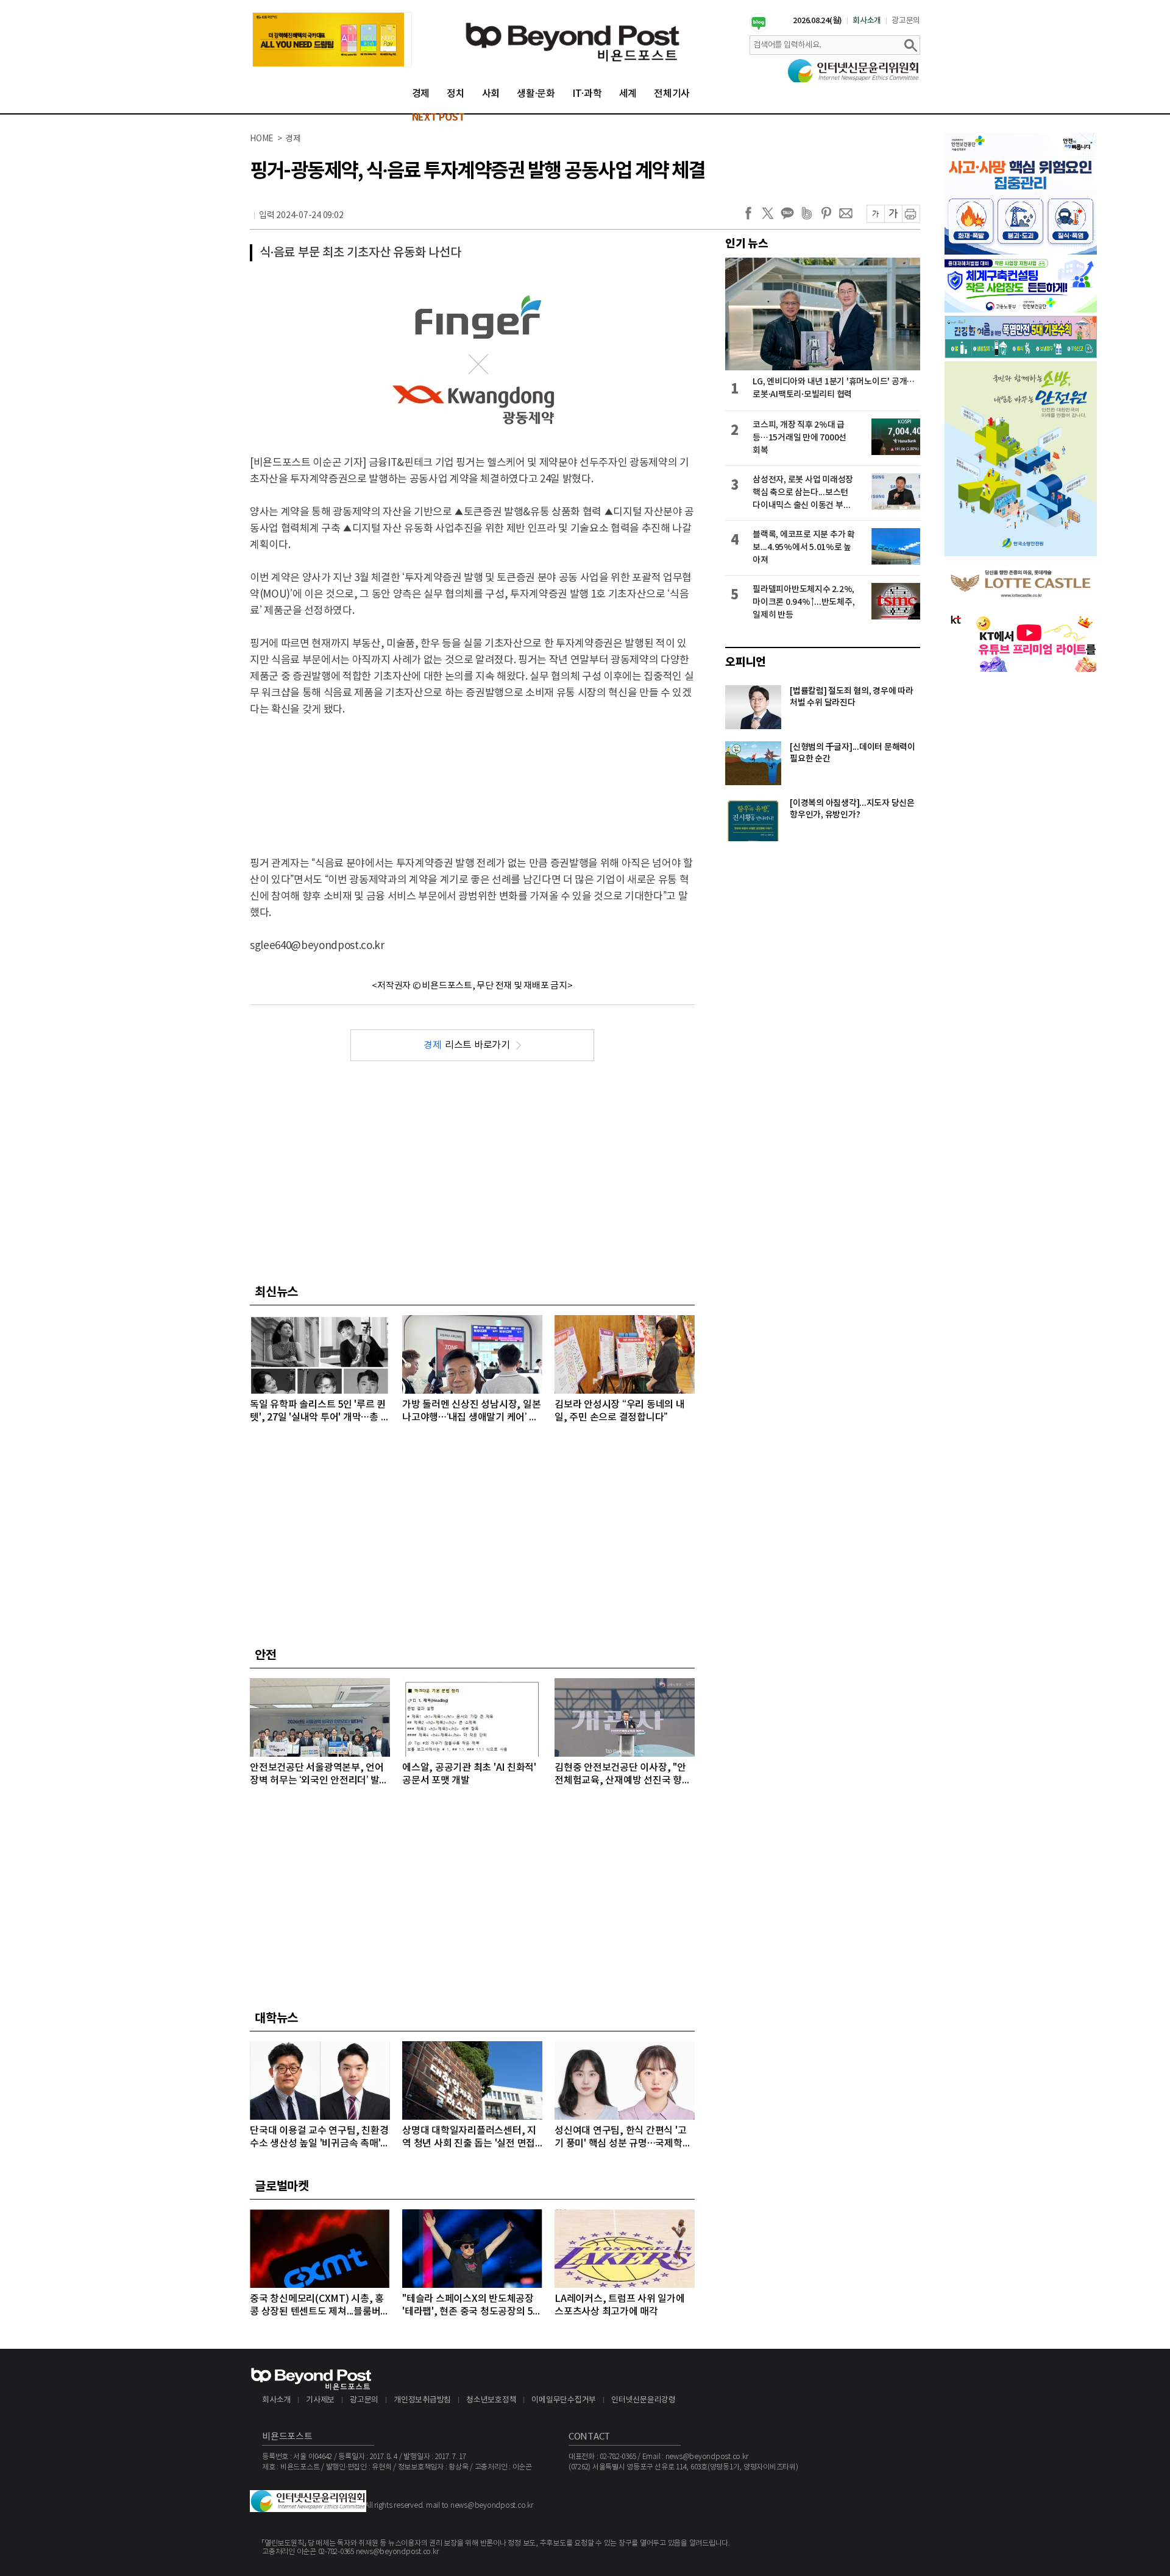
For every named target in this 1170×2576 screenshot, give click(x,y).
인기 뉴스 (747, 244)
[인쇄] (911, 214)
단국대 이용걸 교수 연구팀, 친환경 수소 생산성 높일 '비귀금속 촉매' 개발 (319, 2138)
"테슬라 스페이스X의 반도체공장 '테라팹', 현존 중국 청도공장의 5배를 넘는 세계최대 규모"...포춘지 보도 (472, 2306)
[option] (332, 40)
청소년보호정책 (491, 2400)
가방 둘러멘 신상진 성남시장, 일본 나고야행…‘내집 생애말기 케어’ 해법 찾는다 (471, 1412)
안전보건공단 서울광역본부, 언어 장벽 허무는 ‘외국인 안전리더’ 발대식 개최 (319, 1775)
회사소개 (867, 21)
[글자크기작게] (875, 214)
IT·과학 (587, 94)
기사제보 (320, 2400)
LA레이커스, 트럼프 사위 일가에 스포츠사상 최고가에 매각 (620, 2305)
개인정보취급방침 (422, 2400)
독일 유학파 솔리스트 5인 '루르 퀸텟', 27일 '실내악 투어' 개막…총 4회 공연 (318, 1412)
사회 (491, 94)
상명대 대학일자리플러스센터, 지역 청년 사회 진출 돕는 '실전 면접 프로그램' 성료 (469, 2138)
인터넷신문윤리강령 (643, 2400)
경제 (421, 94)
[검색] (910, 45)
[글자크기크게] (893, 214)
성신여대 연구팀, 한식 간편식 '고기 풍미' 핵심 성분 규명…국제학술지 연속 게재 (623, 2138)
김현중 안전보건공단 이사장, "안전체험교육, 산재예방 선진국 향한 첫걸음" (623, 1775)
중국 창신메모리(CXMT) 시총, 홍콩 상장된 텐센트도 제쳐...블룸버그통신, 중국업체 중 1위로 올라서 (320, 2306)
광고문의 (906, 21)
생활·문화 (536, 94)
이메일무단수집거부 (564, 2400)
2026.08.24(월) (817, 21)
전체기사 (672, 94)
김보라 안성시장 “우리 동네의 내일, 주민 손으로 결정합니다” (620, 1411)
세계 (628, 94)
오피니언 (746, 662)
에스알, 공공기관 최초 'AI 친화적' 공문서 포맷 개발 (469, 1774)
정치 (456, 94)
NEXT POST (438, 118)
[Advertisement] (472, 776)
